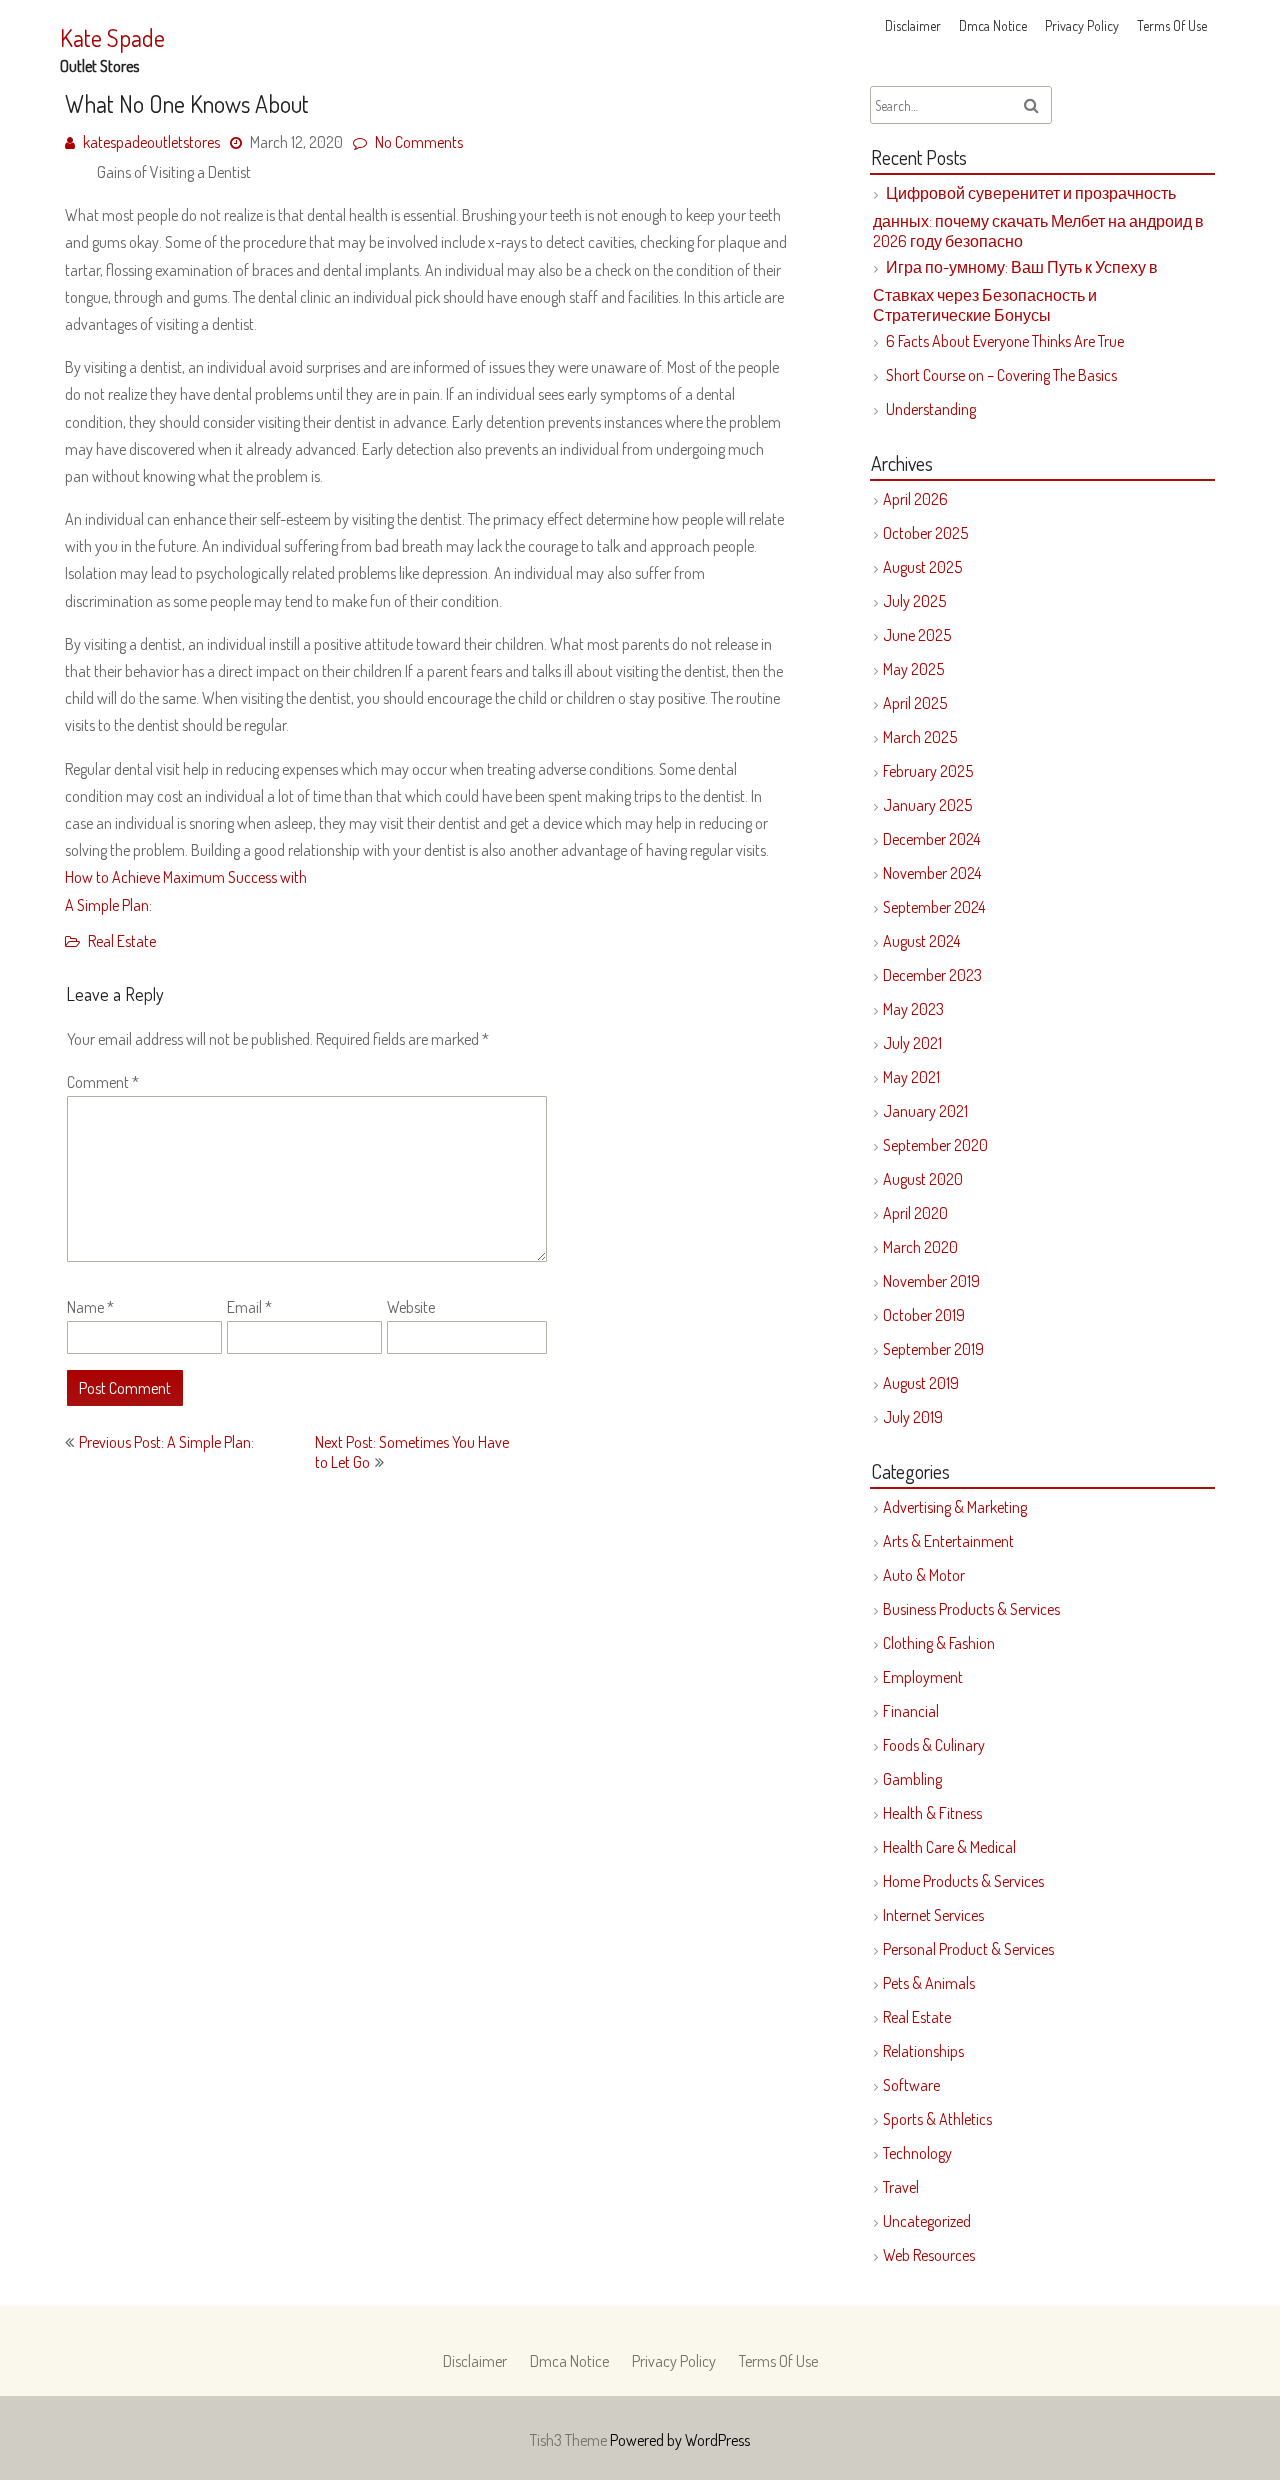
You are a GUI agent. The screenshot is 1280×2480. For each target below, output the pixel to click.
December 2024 (931, 839)
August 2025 (922, 567)
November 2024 (932, 873)
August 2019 (921, 1383)
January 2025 (927, 805)
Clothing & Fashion (939, 1643)
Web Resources (929, 2255)
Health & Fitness (932, 1813)
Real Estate (122, 941)
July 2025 (914, 601)
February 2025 (928, 771)
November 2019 (931, 1281)
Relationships (923, 2051)
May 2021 (911, 1077)
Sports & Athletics (937, 2119)
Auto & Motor (924, 1575)
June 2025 (917, 635)
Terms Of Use (1172, 25)
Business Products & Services (971, 1609)
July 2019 (913, 1417)
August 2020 (923, 1179)
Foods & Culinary (934, 1745)
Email (249, 1307)
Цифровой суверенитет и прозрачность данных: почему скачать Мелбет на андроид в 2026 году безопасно (1038, 217)
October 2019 (924, 1315)
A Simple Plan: (108, 905)
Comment (103, 1082)
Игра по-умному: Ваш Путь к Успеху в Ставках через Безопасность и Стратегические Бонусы (1015, 291)
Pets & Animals (929, 1983)
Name (90, 1307)
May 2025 (913, 669)
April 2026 (915, 499)
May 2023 (913, 1009)
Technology (917, 2153)
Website (411, 1307)
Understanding (931, 409)
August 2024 (921, 941)
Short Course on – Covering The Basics (1001, 375)
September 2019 (933, 1349)
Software (911, 2085)
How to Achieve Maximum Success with (186, 877)
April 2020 (915, 1213)
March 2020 (920, 1247)
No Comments (419, 142)
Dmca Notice (993, 25)
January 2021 (925, 1111)
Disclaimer (913, 25)
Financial (911, 1711)
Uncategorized (927, 2221)
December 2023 (932, 975)
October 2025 (925, 533)
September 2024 (934, 907)
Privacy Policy (1082, 25)
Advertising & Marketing (955, 1507)
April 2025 (915, 703)
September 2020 (935, 1145)
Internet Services (933, 1915)
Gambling (912, 1779)
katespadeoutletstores (151, 142)
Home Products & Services (963, 1881)
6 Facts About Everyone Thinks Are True (1005, 341)
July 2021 (912, 1043)
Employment (923, 1677)
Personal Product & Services (968, 1949)
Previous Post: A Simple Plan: (166, 1442)
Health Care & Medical (949, 1847)
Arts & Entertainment (948, 1541)
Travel (901, 2187)
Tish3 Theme (570, 2440)
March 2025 (920, 737)
